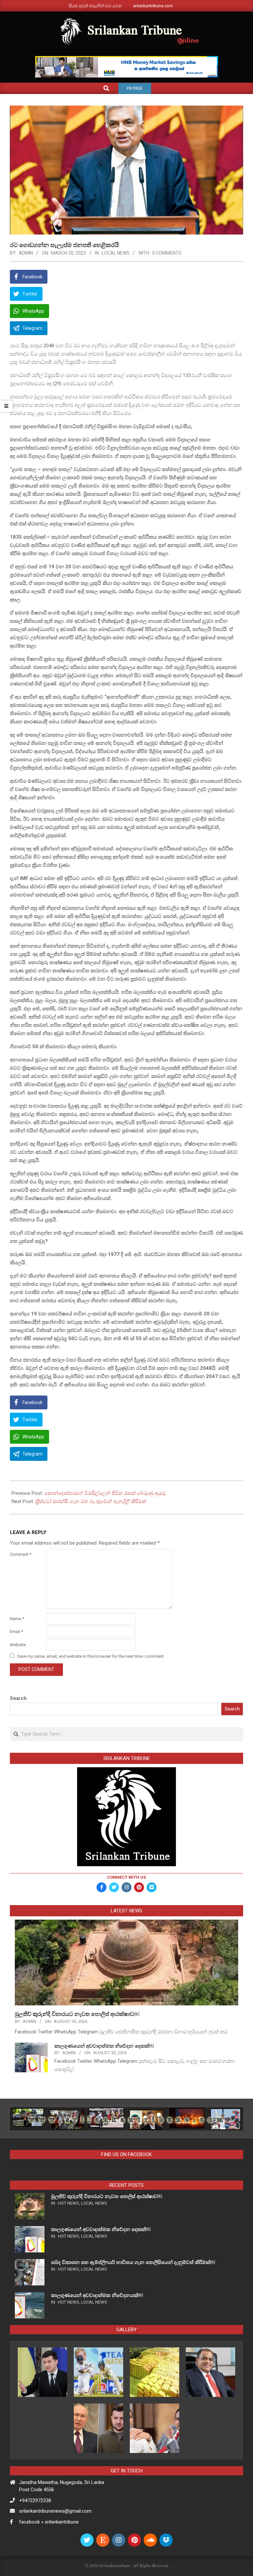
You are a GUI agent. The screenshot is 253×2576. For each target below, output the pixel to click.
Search (18, 1698)
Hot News (69, 2203)
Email (16, 1632)
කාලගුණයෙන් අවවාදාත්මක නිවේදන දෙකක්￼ (104, 2046)
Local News (116, 253)
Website (18, 1645)
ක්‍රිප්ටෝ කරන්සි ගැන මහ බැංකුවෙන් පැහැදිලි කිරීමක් (91, 1501)
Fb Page (135, 88)
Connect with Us (126, 1877)
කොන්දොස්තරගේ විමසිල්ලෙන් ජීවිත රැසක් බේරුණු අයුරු (105, 1493)
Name (17, 1619)
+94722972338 (35, 2500)
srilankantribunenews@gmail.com (55, 2511)
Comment (21, 1554)
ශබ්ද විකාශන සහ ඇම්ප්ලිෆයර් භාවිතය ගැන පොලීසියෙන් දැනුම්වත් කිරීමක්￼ (133, 2262)
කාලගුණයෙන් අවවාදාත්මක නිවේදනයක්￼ (97, 2295)
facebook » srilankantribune (49, 2522)
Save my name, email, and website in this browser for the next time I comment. (91, 1656)
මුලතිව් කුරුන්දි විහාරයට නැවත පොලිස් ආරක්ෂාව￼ (77, 2014)
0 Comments (167, 253)
